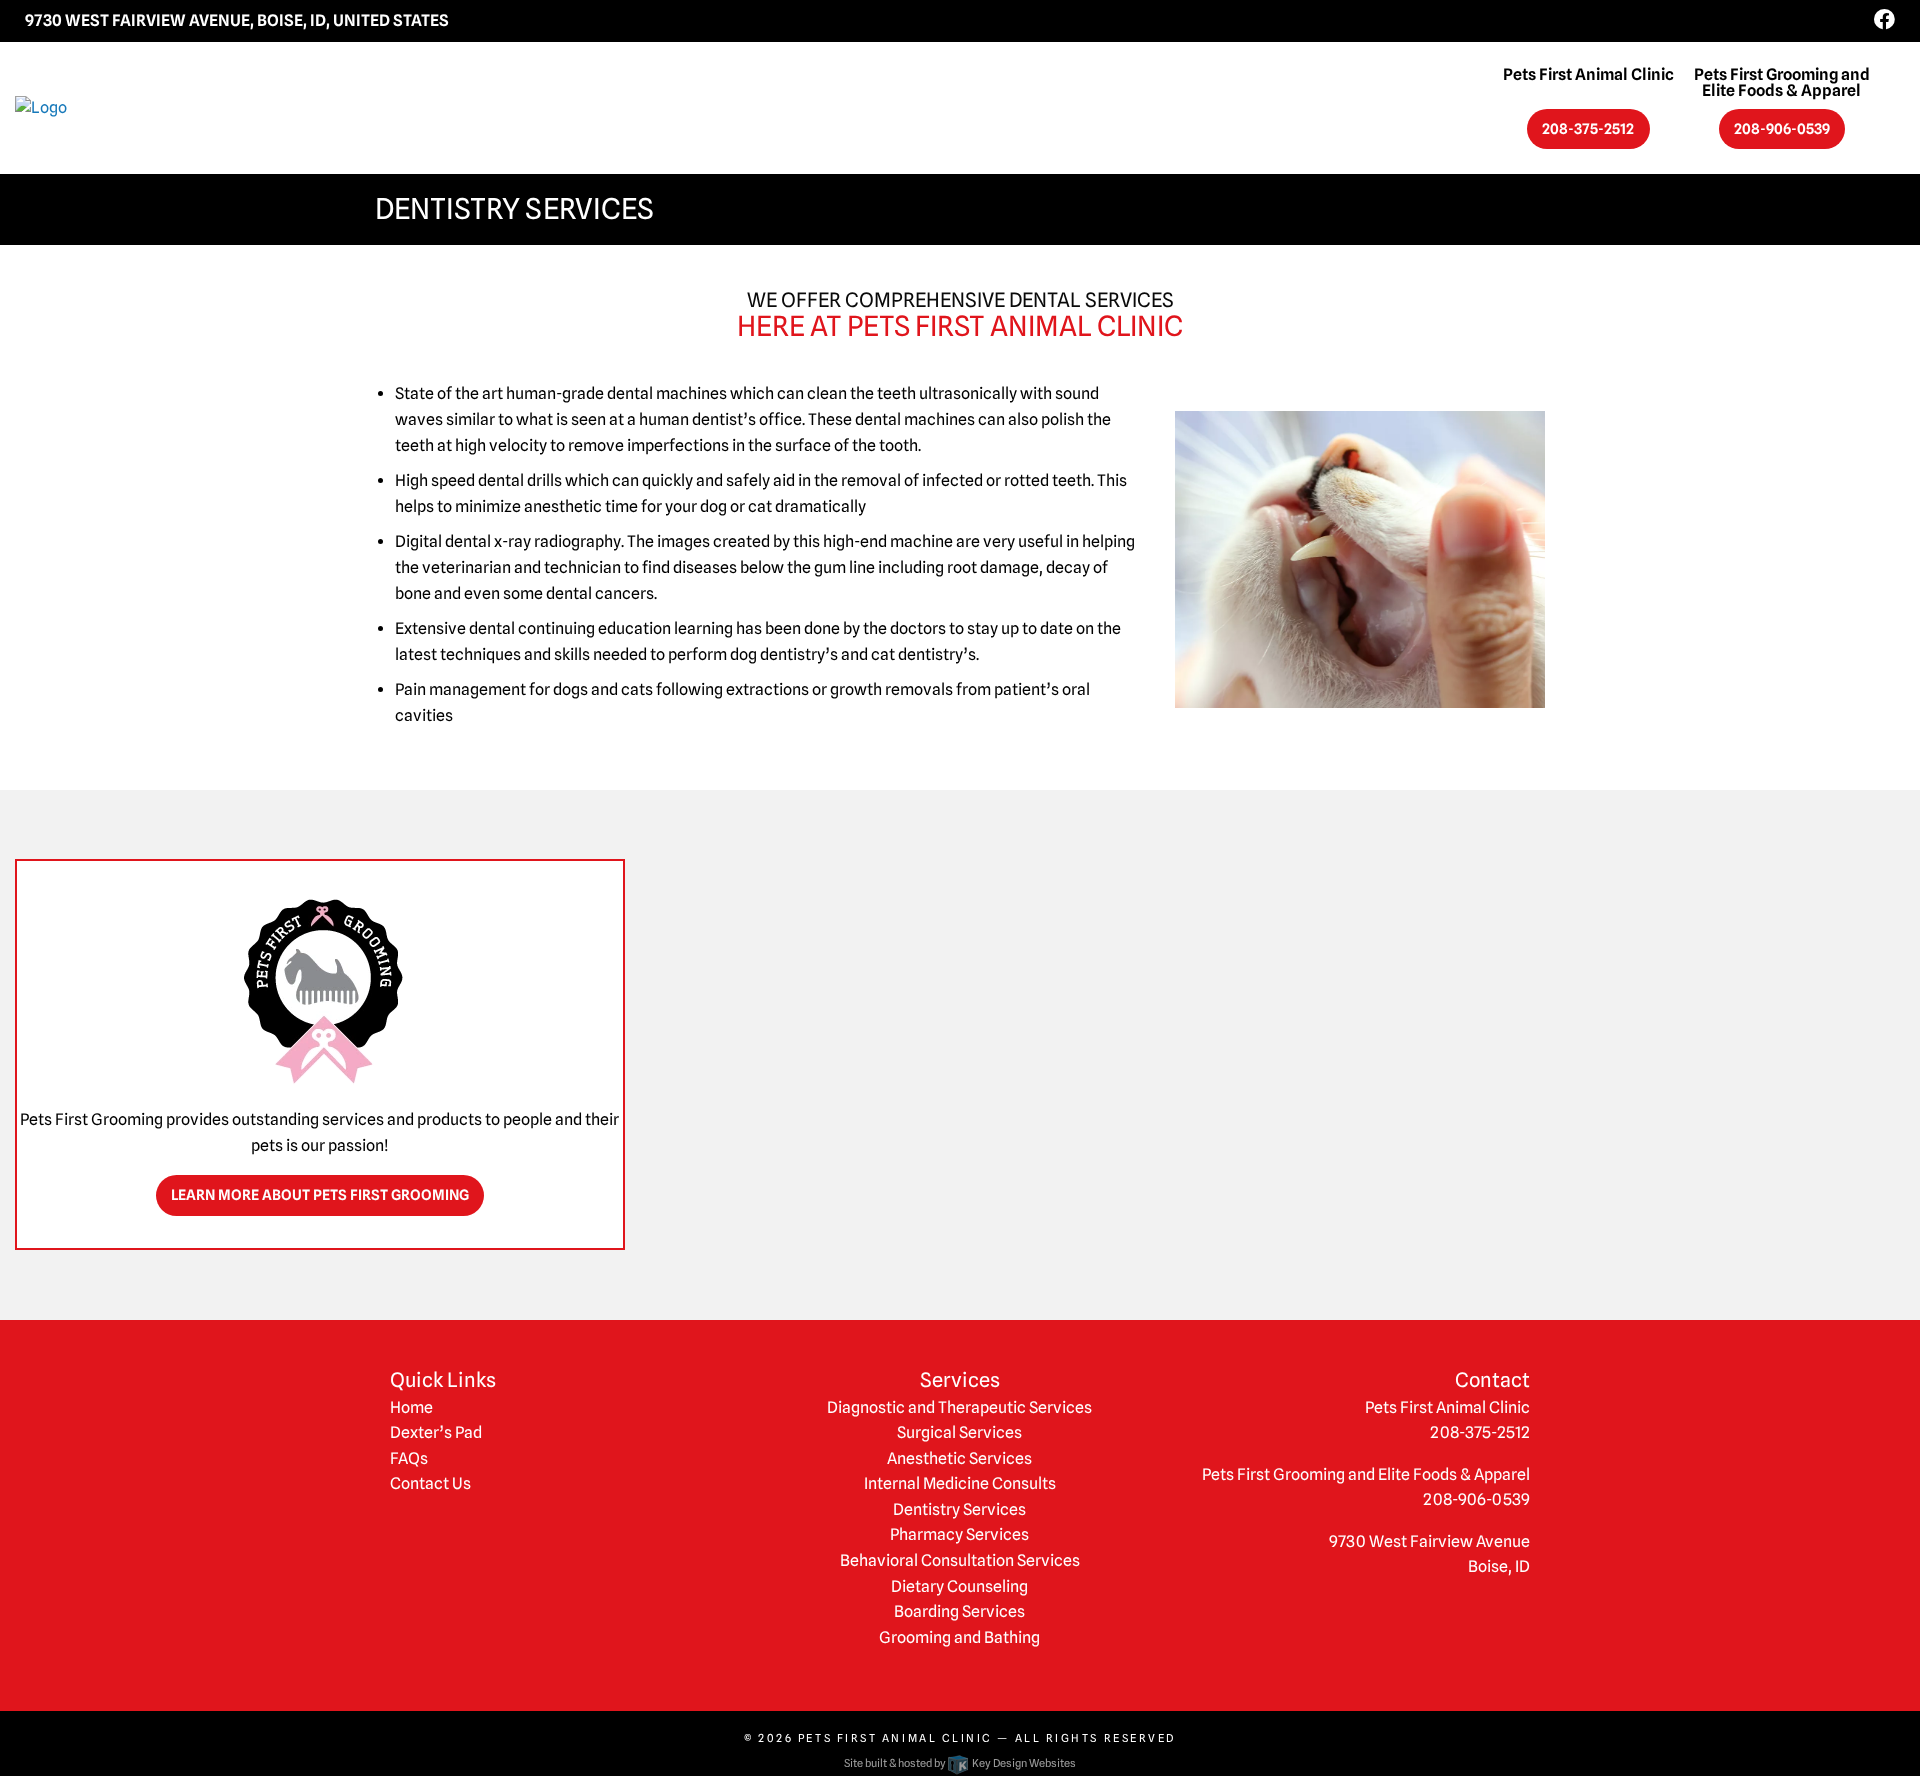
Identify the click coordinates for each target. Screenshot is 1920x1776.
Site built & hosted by (959, 1763)
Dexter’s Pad (436, 1432)
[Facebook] (1884, 20)
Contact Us (430, 1483)
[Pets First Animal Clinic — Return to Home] (239, 107)
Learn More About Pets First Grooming (320, 1194)
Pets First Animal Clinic (895, 1738)
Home (411, 1407)
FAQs (409, 1458)
